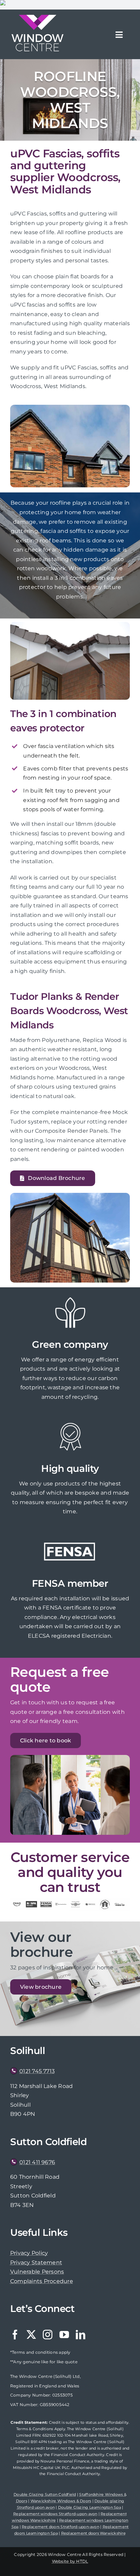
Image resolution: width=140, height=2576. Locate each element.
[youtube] (64, 2335)
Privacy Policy (29, 2253)
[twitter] (31, 2335)
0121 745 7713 (37, 2071)
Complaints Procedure (42, 2281)
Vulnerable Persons (37, 2272)
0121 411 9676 (37, 2162)
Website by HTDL (70, 2561)
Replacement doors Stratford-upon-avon (60, 2527)
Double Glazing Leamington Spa (90, 2507)
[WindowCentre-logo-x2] (37, 17)
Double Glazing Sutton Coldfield (45, 2494)
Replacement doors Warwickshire (93, 2533)
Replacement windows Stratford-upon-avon (55, 2514)
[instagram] (48, 2335)
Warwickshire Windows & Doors (61, 2501)
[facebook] (15, 2335)
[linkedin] (81, 2335)
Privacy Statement (36, 2262)
